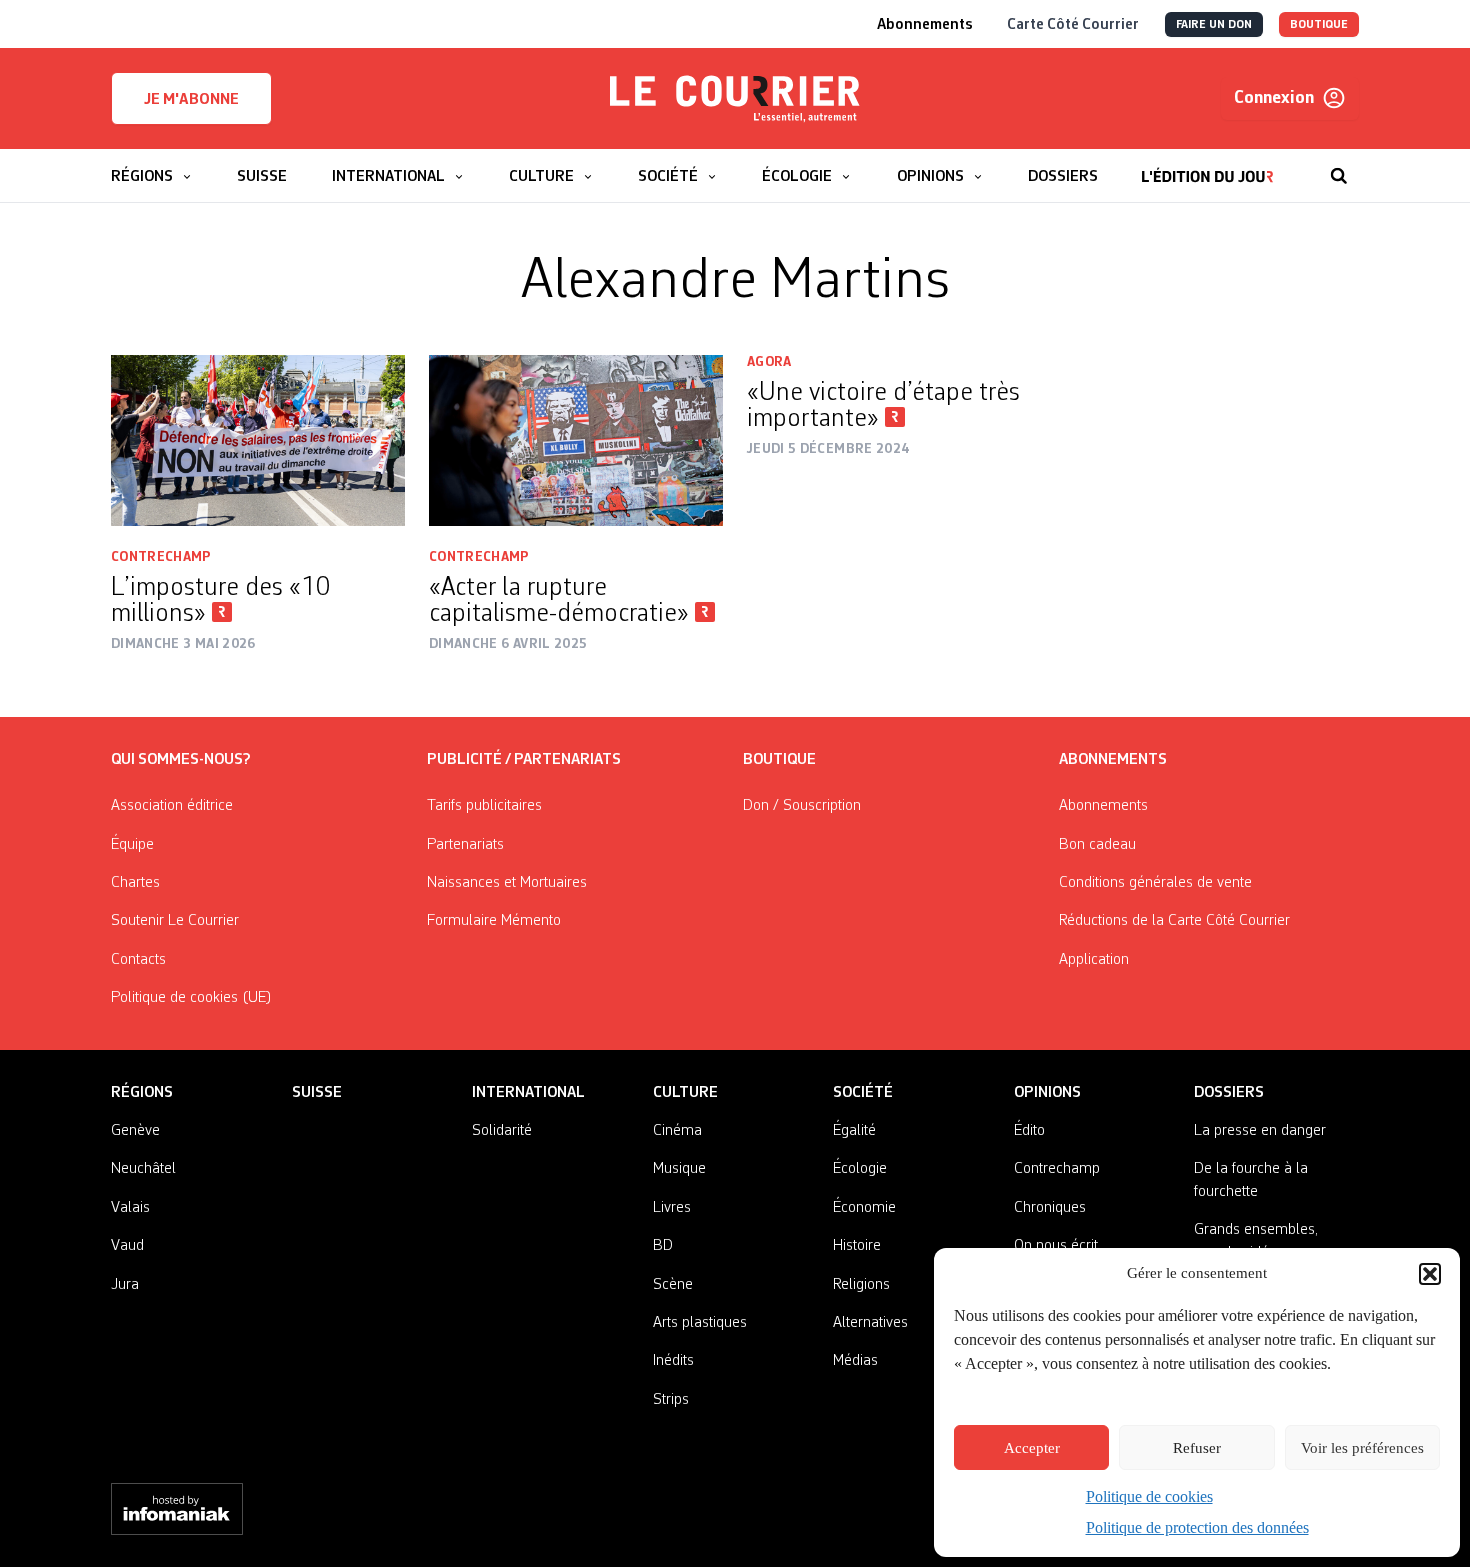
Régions (142, 1093)
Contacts (138, 960)
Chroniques (1050, 1208)
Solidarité (502, 1131)
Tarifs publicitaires (484, 806)
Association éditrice (172, 806)
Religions (861, 1285)
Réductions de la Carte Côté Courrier (1174, 921)
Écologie (860, 1169)
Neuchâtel (143, 1169)
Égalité (854, 1131)
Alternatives (870, 1323)
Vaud (127, 1246)
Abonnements (1103, 806)
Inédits (673, 1361)
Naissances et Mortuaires (507, 883)
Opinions (1047, 1093)
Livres (672, 1208)
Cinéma (677, 1131)
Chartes (135, 883)
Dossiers (1229, 1093)
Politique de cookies (1149, 1496)
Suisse (317, 1093)
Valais (130, 1208)
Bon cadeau (1097, 845)
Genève (135, 1131)
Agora (769, 362)
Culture (685, 1093)
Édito (1029, 1131)
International (528, 1093)
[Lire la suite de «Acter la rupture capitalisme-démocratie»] (576, 441)
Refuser (1197, 1448)
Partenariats (465, 845)
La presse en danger (1260, 1131)
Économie (864, 1208)
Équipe (132, 845)
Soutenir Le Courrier (175, 921)
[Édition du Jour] (1207, 166)
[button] (1430, 1274)
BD (663, 1246)
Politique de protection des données (1197, 1527)
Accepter (1032, 1448)
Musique (679, 1169)
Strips (671, 1400)
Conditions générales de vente (1155, 883)
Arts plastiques (700, 1323)
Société (863, 1093)
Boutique (779, 760)
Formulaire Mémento (494, 921)
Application (1094, 960)
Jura (125, 1285)
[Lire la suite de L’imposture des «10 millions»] (258, 441)
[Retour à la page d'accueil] (735, 99)
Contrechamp (161, 557)
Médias (855, 1361)
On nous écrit (1056, 1246)
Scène (673, 1285)
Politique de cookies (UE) (191, 998)
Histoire (857, 1246)
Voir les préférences (1362, 1448)
